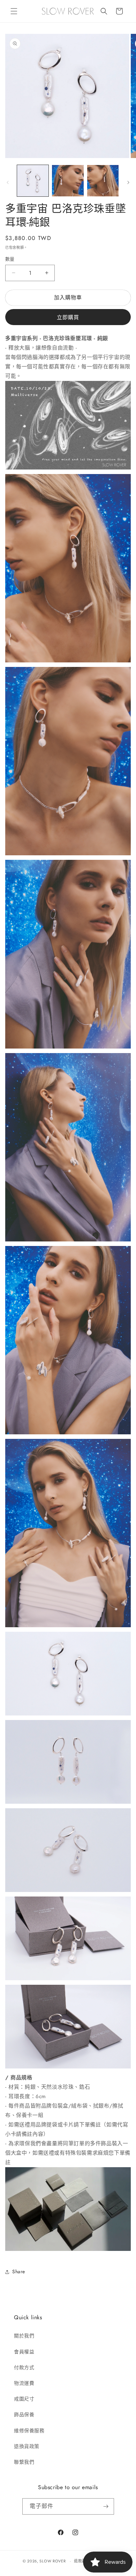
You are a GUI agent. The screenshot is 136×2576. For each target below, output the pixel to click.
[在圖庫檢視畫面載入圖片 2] (68, 181)
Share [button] (19, 2271)
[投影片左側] (8, 182)
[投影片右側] (128, 182)
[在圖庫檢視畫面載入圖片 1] (33, 181)
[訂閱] (106, 2506)
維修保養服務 (29, 2431)
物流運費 (24, 2383)
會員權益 (24, 2352)
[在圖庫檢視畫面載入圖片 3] (103, 181)
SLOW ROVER (52, 2561)
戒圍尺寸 (24, 2399)
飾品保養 (24, 2414)
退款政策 (82, 2561)
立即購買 (68, 317)
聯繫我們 (24, 2462)
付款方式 (24, 2367)
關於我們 (24, 2336)
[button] (14, 11)
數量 (10, 259)
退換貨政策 (27, 2446)
